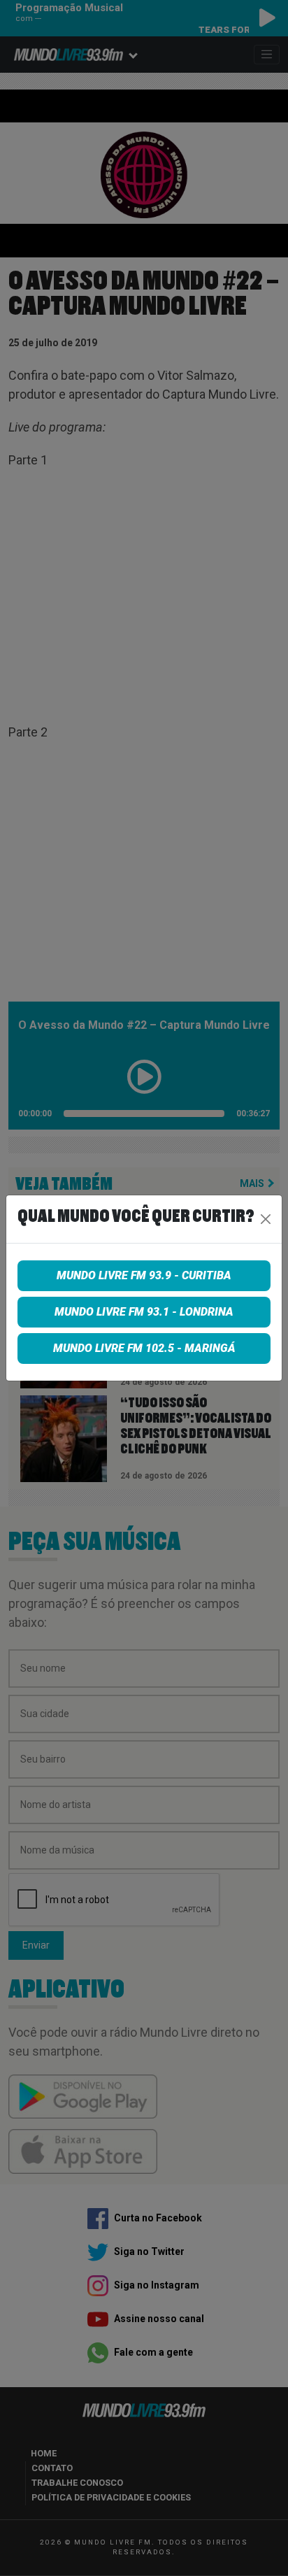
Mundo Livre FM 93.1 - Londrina (144, 1312)
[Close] (266, 1219)
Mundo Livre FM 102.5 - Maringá (144, 1348)
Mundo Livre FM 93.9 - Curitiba (144, 1275)
